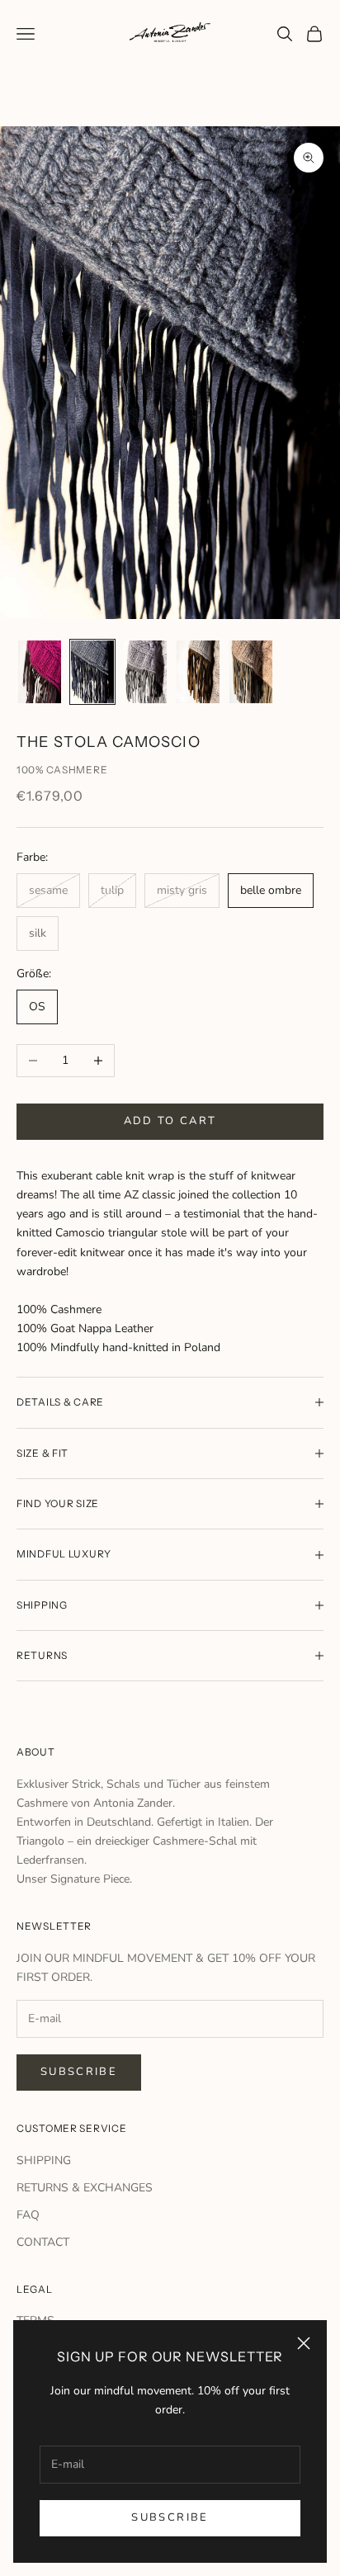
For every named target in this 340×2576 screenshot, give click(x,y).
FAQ (28, 2215)
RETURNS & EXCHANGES (85, 2188)
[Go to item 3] (145, 672)
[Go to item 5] (251, 672)
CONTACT (43, 2242)
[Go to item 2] (92, 672)
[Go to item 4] (198, 672)
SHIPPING (44, 2160)
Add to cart (170, 1121)
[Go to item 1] (40, 672)
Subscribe (170, 2517)
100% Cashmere (62, 770)
